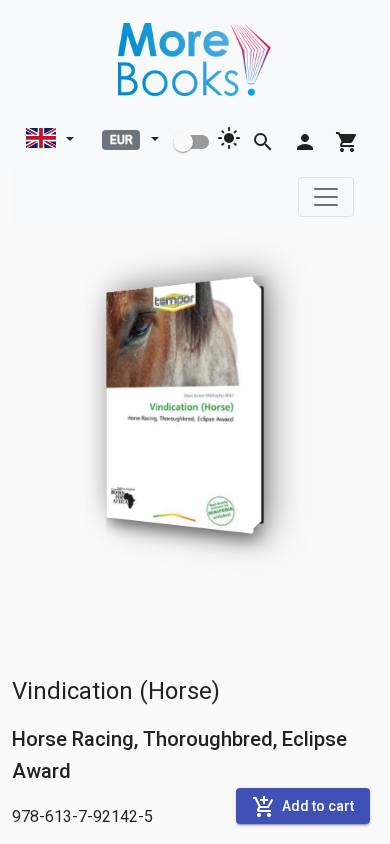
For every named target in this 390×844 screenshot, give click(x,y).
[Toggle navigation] (326, 197)
